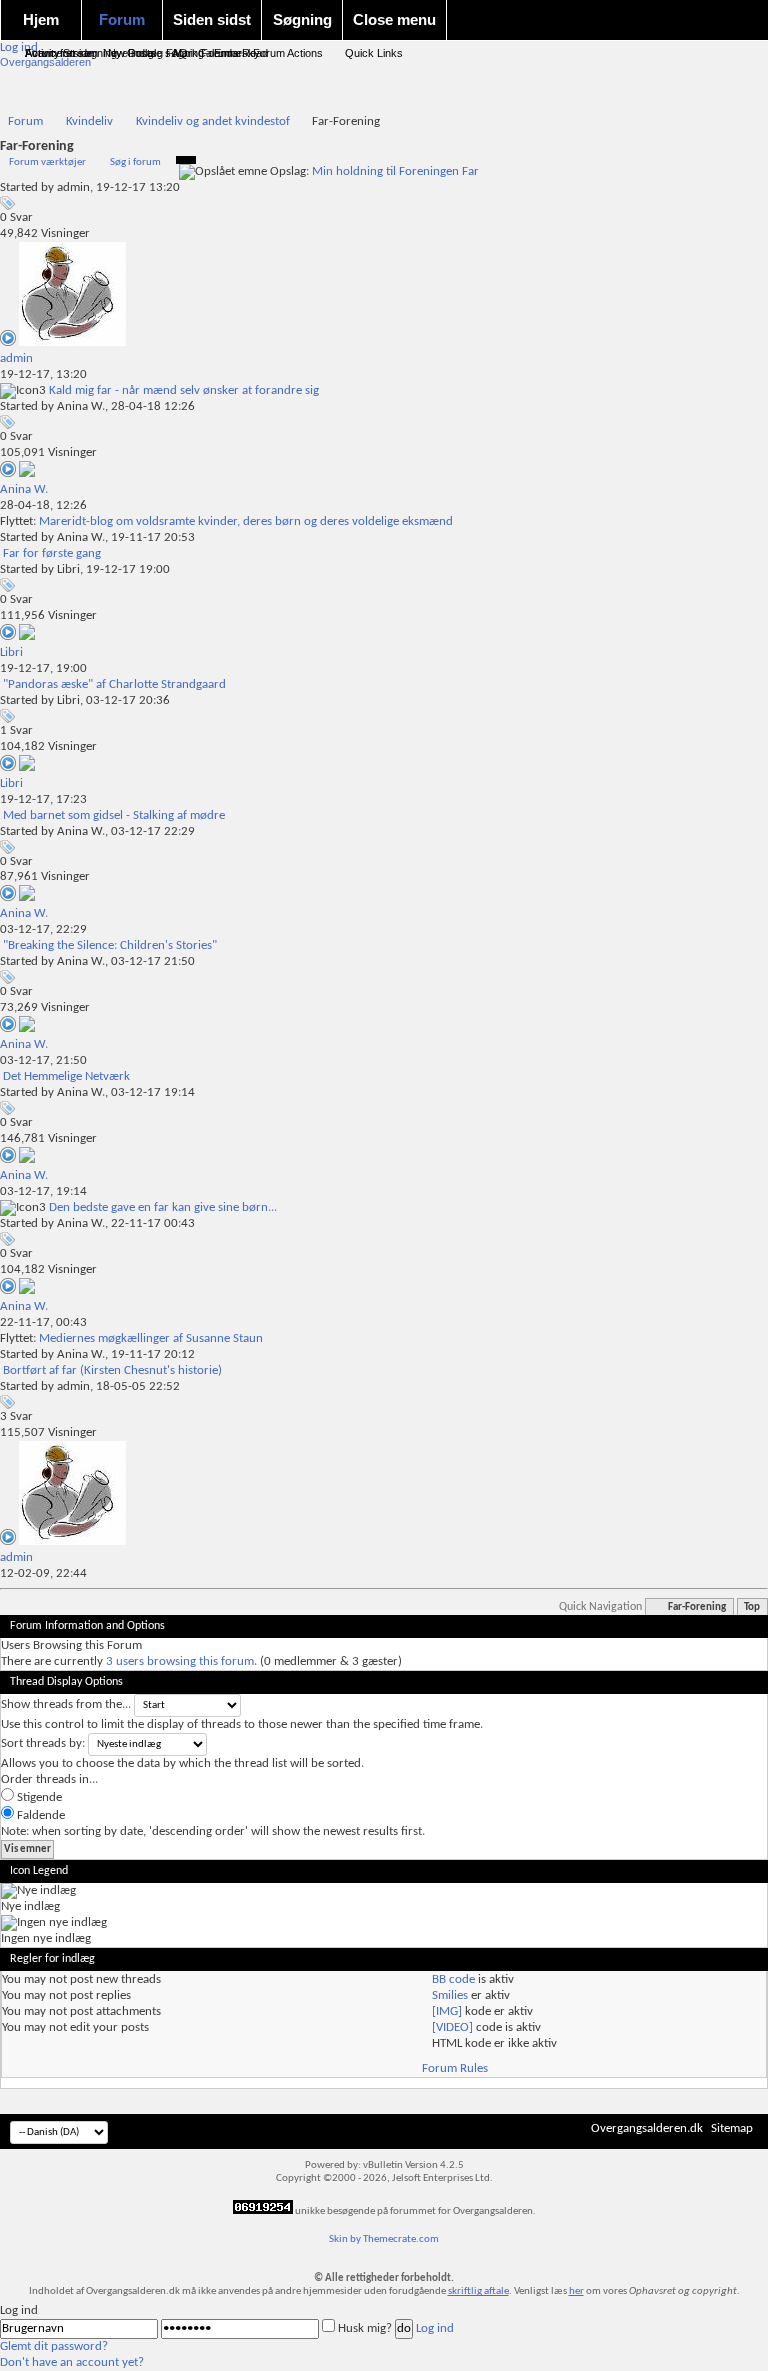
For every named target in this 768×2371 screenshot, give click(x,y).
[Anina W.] (27, 473)
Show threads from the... (66, 1704)
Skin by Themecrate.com (384, 2239)
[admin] (72, 342)
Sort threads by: (43, 1743)
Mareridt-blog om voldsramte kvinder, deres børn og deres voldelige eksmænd (246, 521)
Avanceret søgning (71, 53)
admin (73, 187)
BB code (453, 1979)
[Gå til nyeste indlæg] (9, 342)
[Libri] (27, 636)
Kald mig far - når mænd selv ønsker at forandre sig (184, 390)
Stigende (38, 1797)
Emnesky (237, 53)
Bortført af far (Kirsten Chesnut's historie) (112, 1370)
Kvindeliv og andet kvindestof (213, 121)
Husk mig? (365, 2328)
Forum (122, 19)
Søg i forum (135, 162)
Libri (68, 569)
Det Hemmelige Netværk (66, 1076)
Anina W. (81, 406)
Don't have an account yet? (72, 2362)
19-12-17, (43, 374)
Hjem (41, 19)
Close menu (394, 19)
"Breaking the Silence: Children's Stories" (110, 945)
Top (752, 1607)
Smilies (450, 1995)
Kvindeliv (89, 121)
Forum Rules (455, 2068)
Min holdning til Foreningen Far (395, 171)
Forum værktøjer (47, 162)
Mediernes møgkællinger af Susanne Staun (151, 1338)
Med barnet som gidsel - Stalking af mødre (114, 815)
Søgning (302, 19)
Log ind (435, 2328)
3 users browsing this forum (180, 1661)
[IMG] (447, 2011)
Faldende (39, 1815)
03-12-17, (43, 929)
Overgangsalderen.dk (647, 2128)
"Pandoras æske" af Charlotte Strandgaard (114, 684)
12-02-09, (43, 1573)
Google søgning (165, 53)
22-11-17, (43, 1322)
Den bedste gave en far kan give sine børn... (163, 1207)
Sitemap (732, 2128)
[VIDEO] (452, 2027)
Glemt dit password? (54, 2346)
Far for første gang (52, 553)
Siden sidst (212, 19)
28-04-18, (43, 505)
